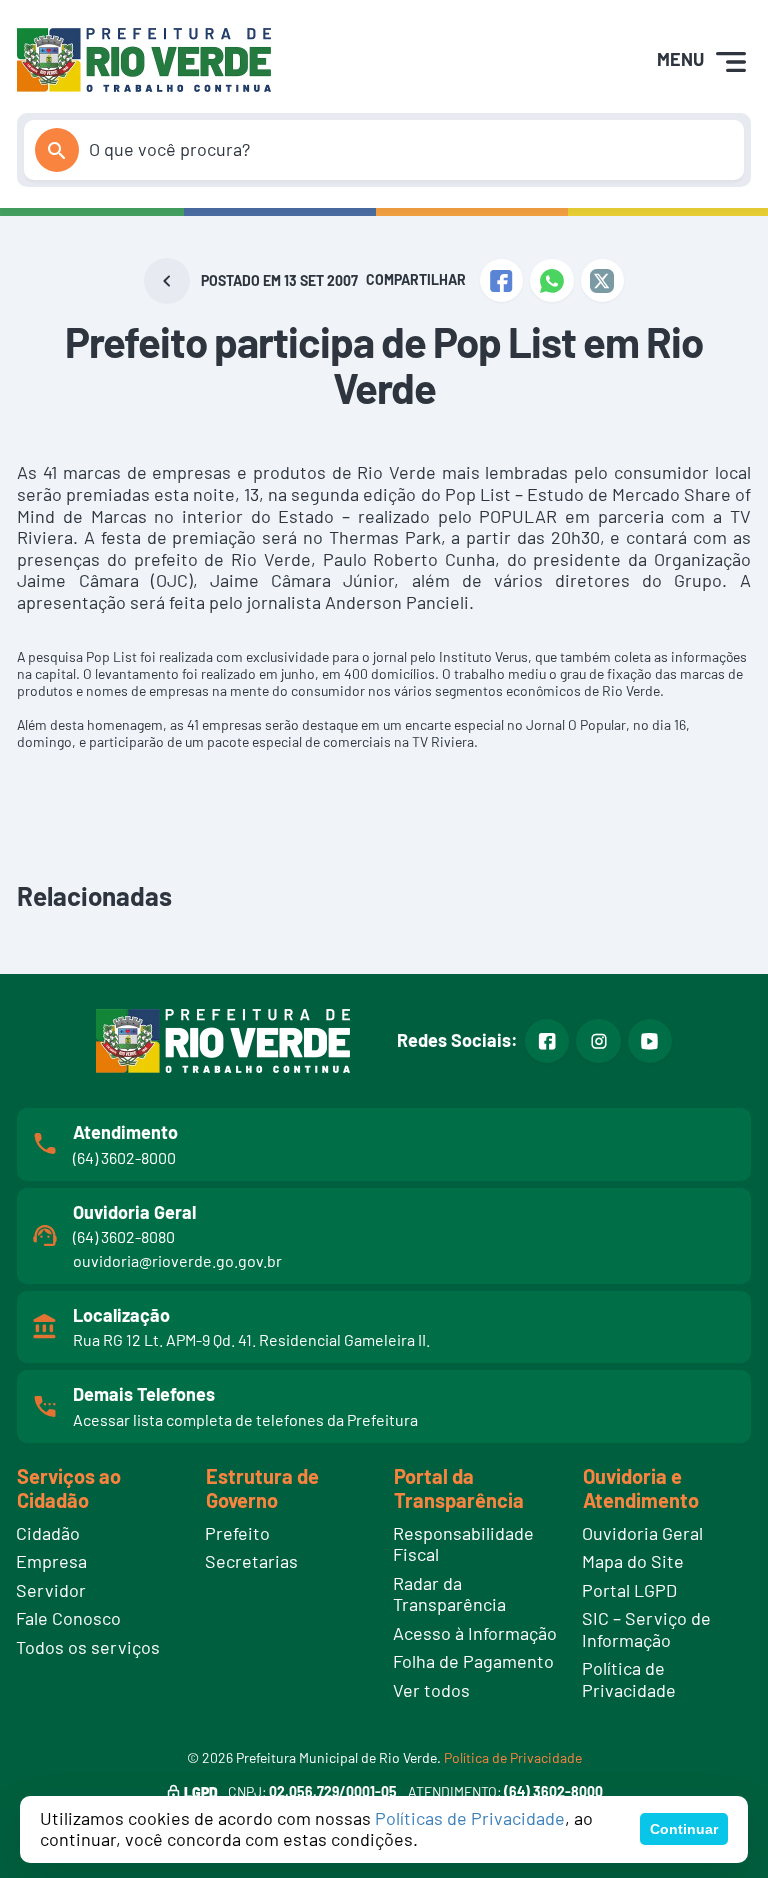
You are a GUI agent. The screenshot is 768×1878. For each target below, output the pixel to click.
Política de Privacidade (513, 1757)
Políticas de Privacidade (470, 1818)
